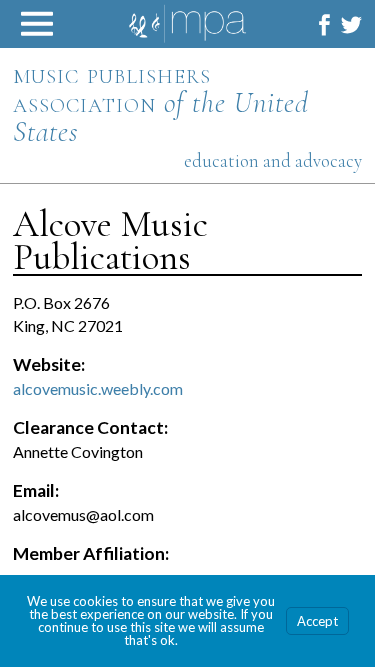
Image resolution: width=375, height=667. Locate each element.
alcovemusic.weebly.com (98, 388)
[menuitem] (324, 24)
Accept (317, 621)
